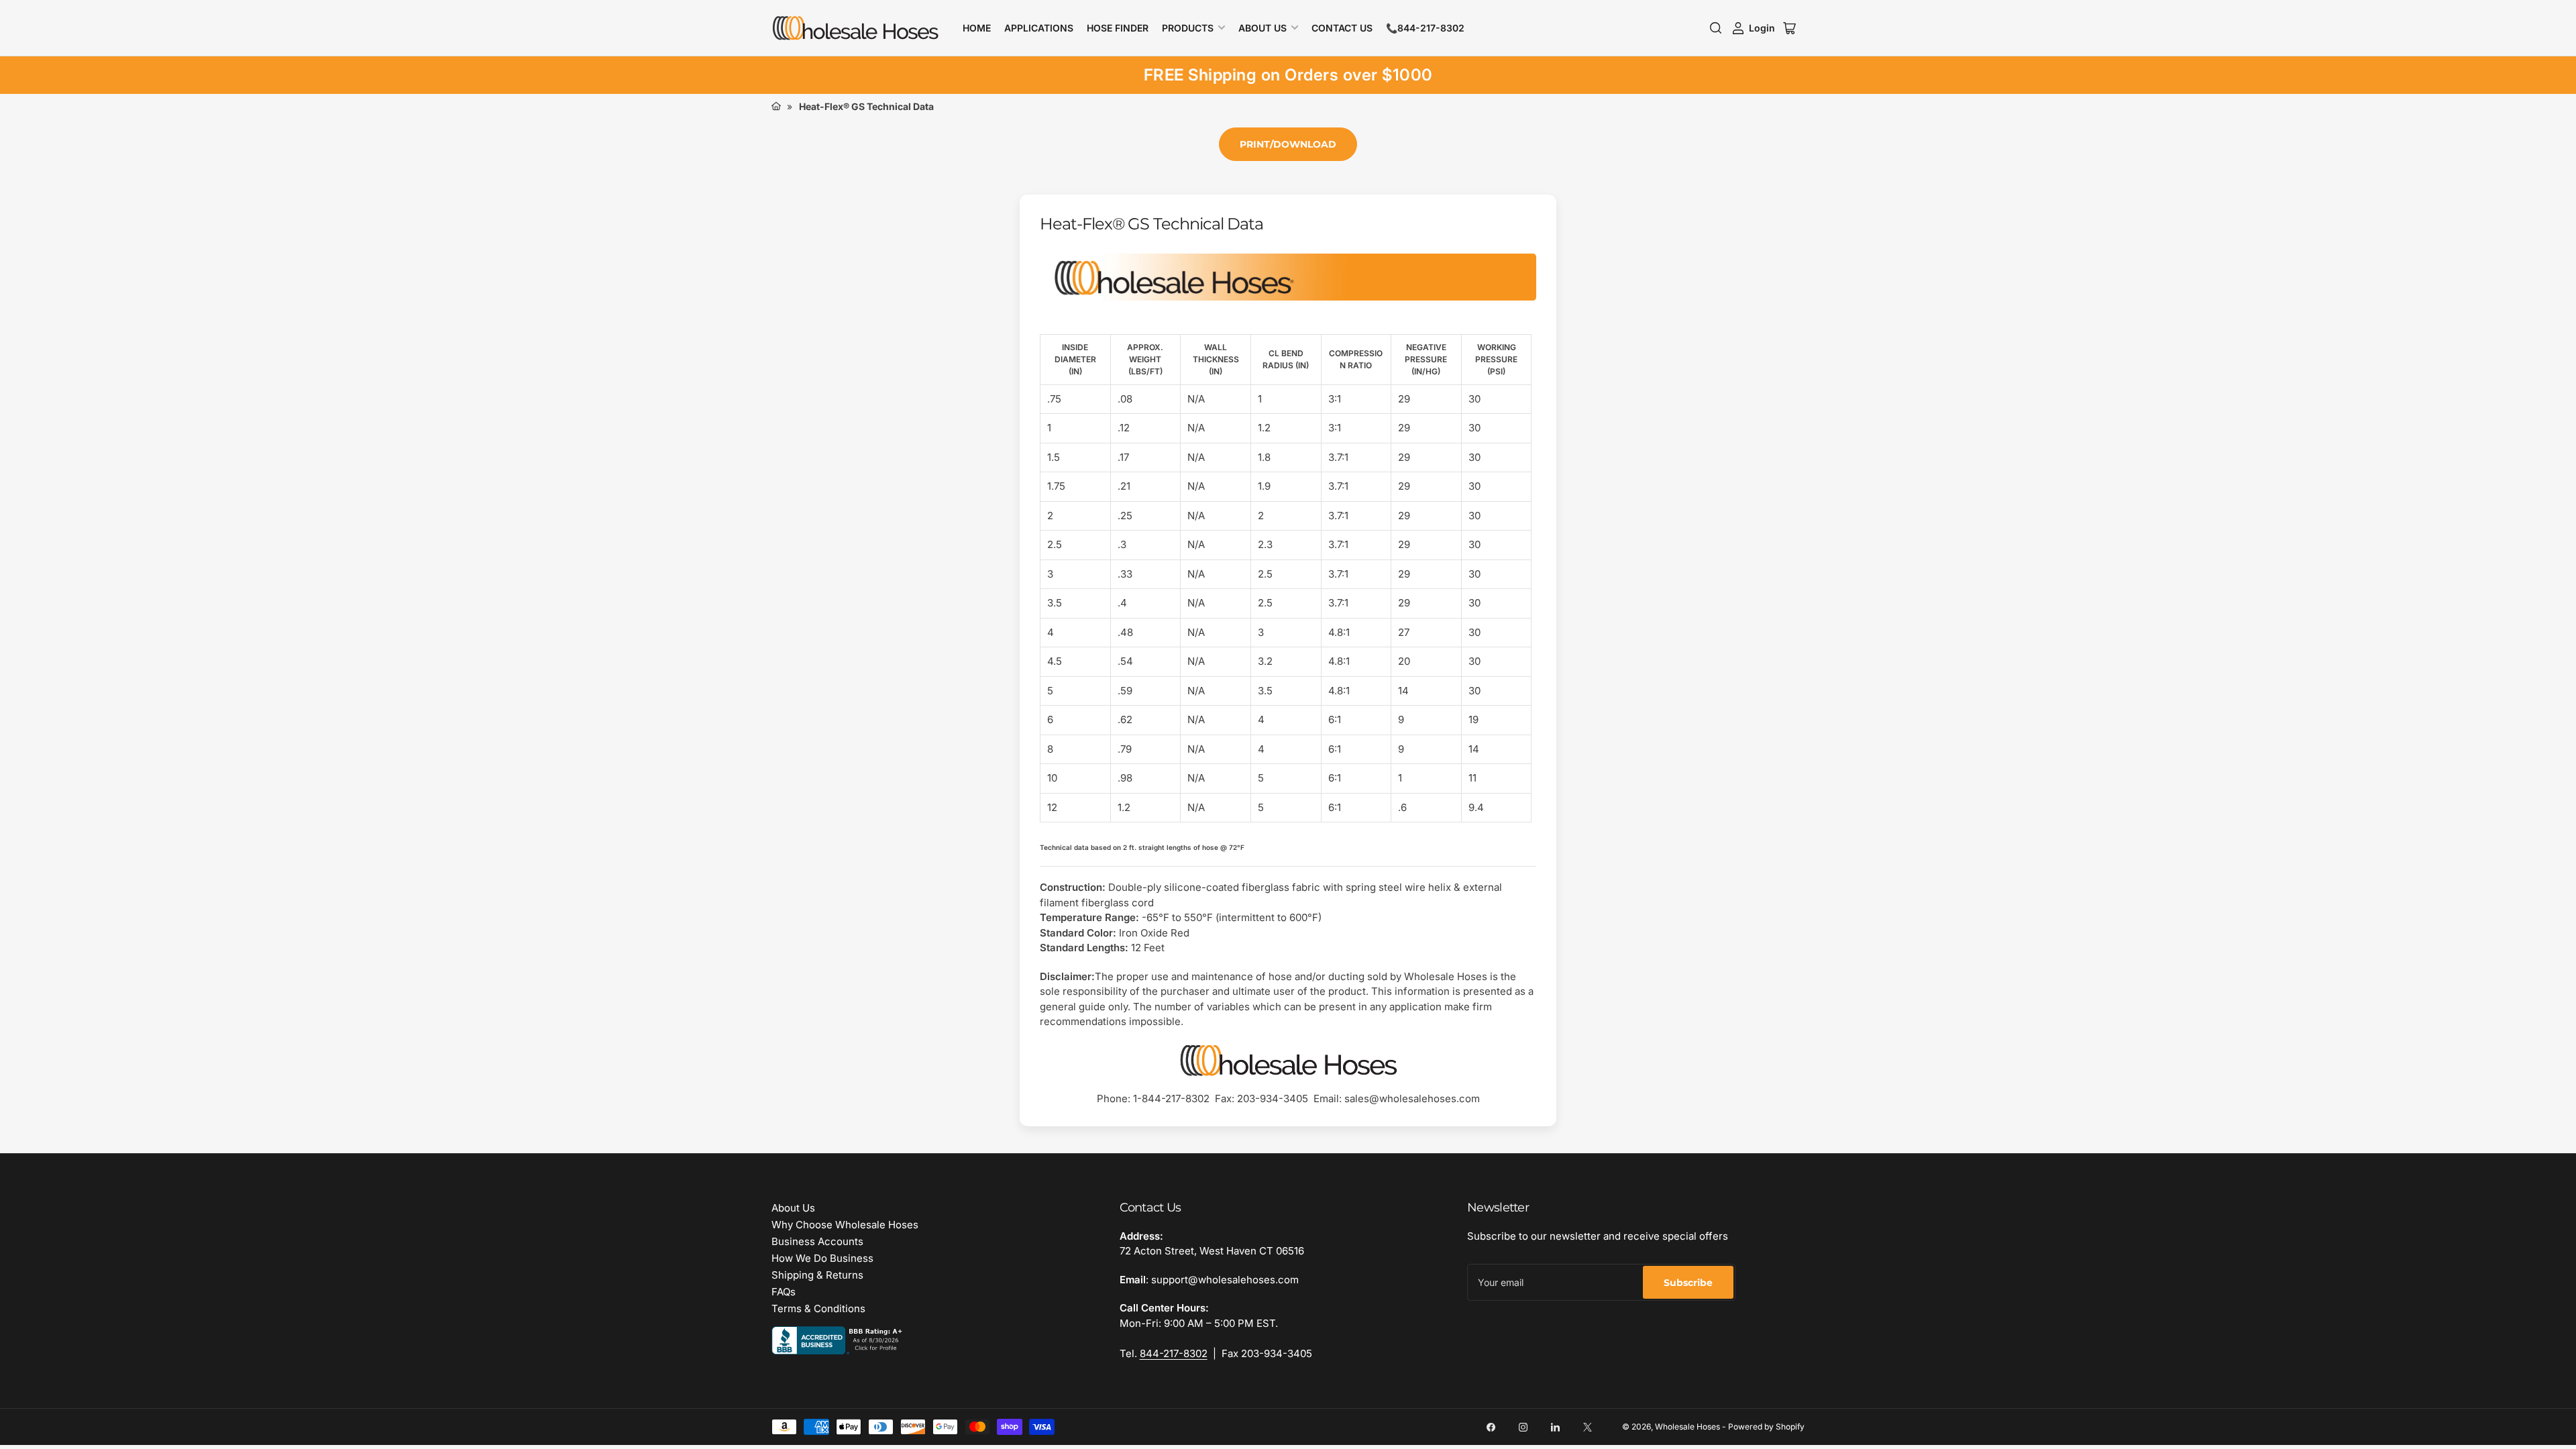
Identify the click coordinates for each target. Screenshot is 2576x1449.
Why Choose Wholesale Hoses (845, 1225)
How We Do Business (822, 1258)
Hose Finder (1118, 28)
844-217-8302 (1174, 1353)
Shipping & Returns (817, 1275)
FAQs (784, 1292)
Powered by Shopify (1766, 1427)
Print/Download (1288, 144)
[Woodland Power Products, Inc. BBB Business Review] (839, 1339)
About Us (1263, 28)
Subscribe (1688, 1283)
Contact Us (1342, 28)
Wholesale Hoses (1687, 1427)
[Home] (776, 106)
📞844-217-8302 (1425, 28)
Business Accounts (817, 1241)
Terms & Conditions (818, 1308)
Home (977, 28)
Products (1188, 28)
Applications (1039, 28)
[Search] (1716, 28)
